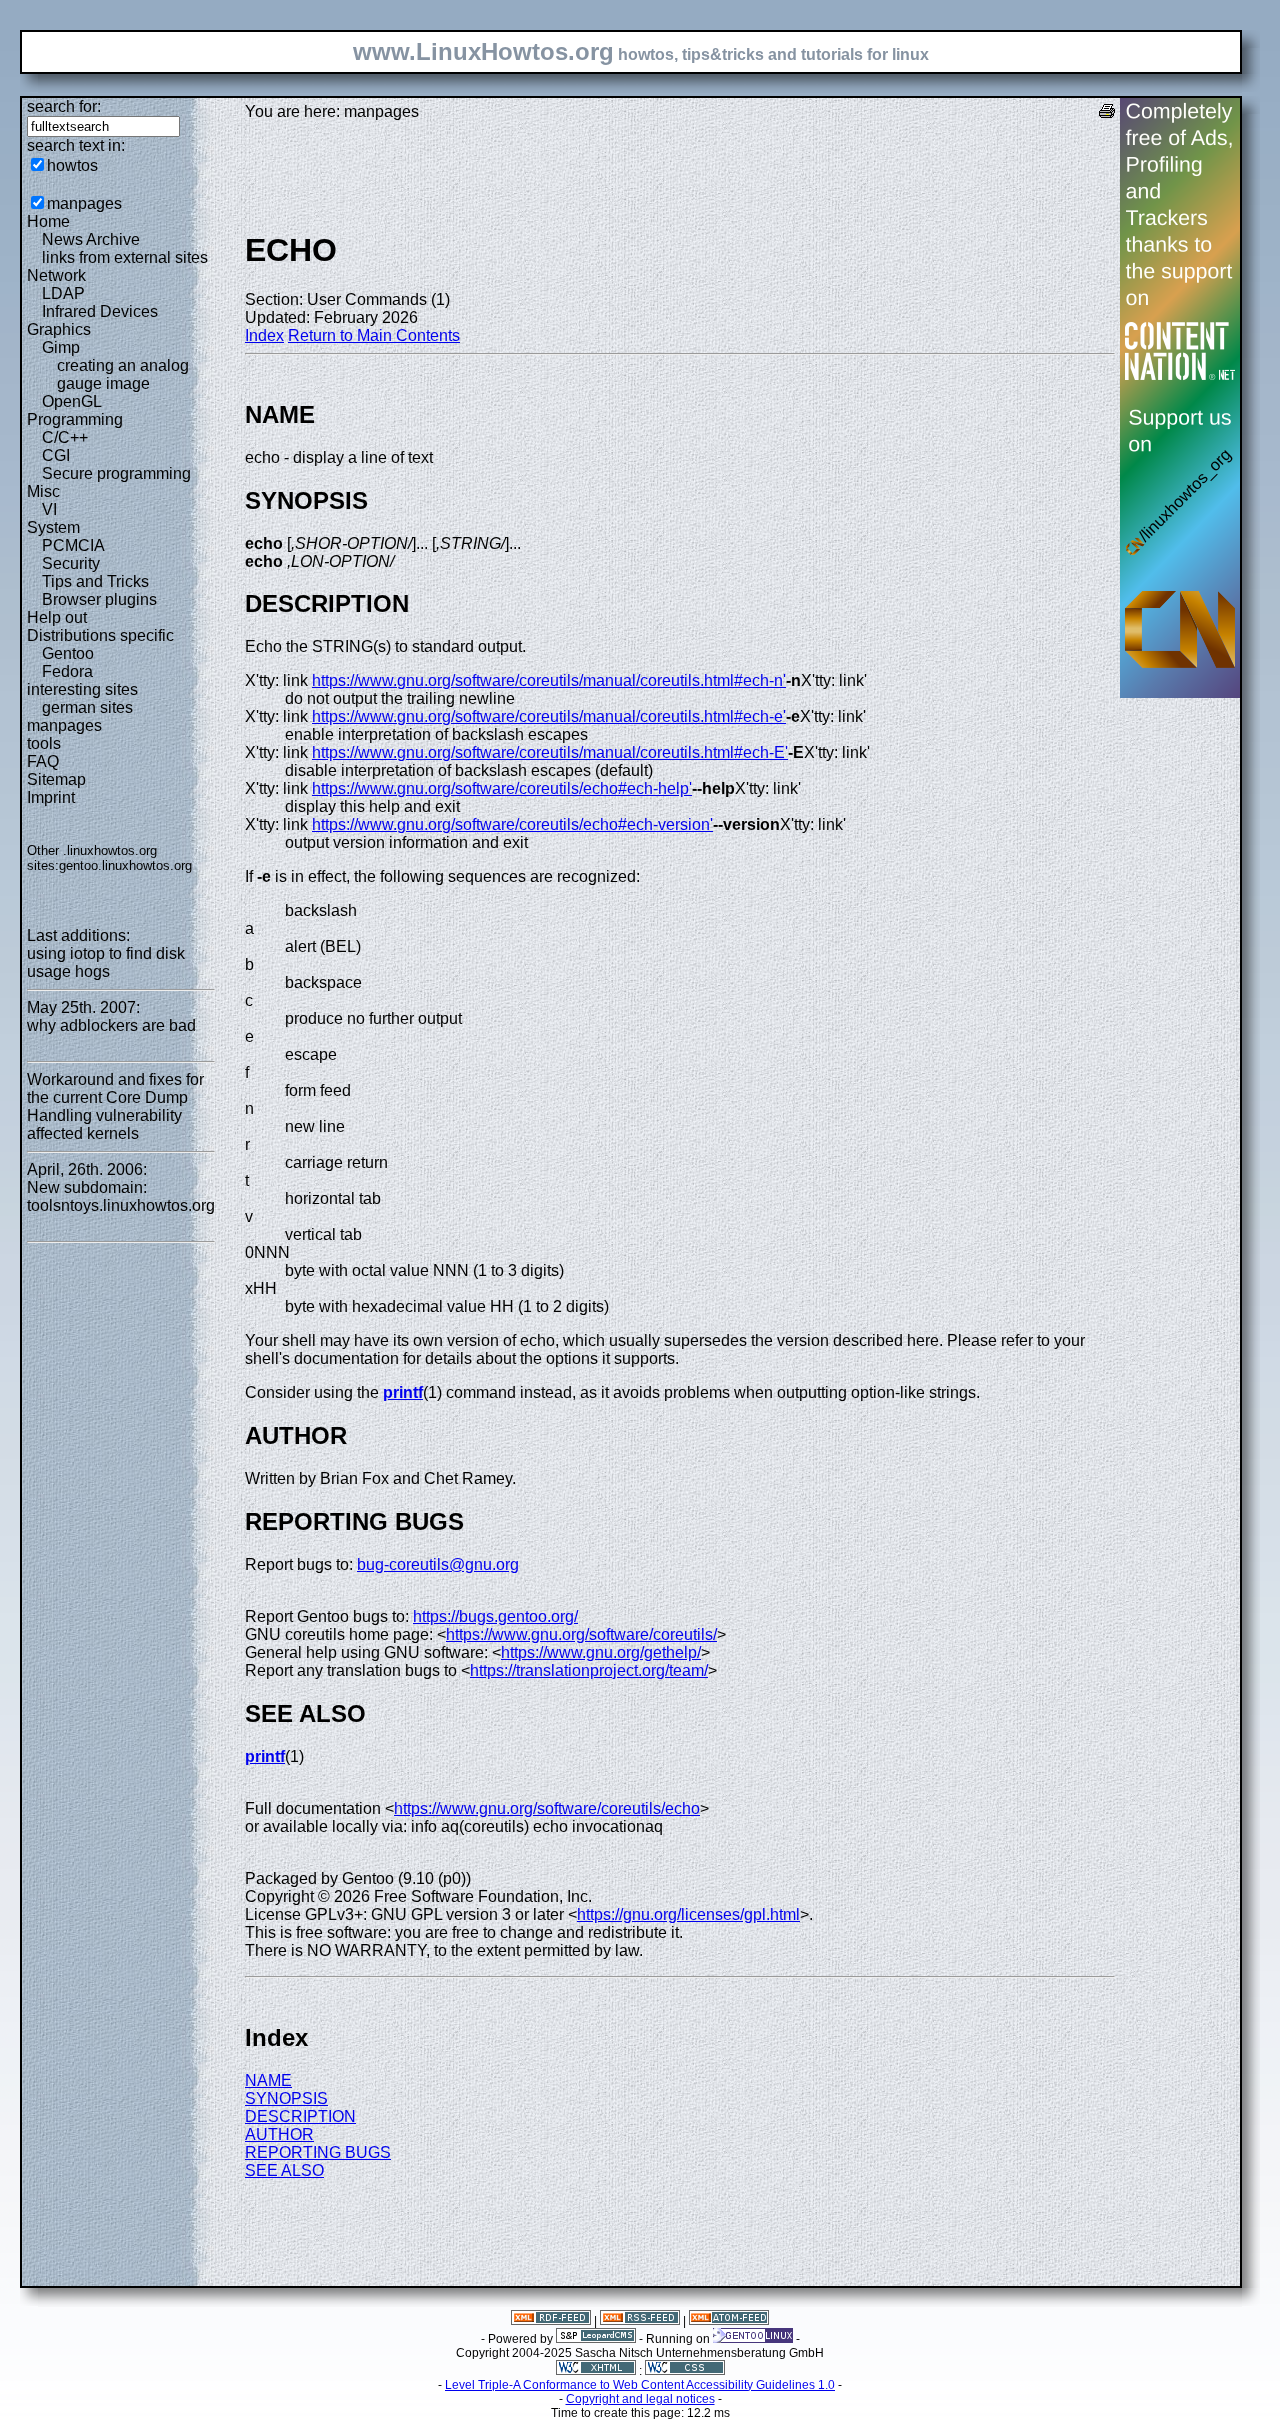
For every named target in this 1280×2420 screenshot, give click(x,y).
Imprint (51, 797)
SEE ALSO (284, 2170)
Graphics (59, 329)
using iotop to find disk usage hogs (106, 962)
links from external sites (125, 257)
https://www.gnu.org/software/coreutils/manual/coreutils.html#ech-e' (549, 716)
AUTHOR (279, 2134)
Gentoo (68, 653)
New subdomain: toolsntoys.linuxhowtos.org (121, 1196)
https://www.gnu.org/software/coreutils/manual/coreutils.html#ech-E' (550, 752)
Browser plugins (99, 599)
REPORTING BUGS (318, 2152)
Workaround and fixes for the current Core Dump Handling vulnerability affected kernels (115, 1106)
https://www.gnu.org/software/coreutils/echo (547, 1808)
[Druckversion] (1107, 113)
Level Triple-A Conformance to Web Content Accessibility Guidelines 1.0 (640, 2385)
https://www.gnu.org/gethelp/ (601, 1652)
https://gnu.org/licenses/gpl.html (688, 1914)
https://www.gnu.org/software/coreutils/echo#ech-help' (502, 788)
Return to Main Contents (374, 335)
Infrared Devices (100, 311)
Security (71, 563)
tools (44, 743)
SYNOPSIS (286, 2098)
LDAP (63, 293)
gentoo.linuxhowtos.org (125, 865)
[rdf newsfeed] (551, 2321)
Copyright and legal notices (640, 2399)
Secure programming (116, 473)
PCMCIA (73, 545)
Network (56, 275)
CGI (56, 455)
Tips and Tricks (95, 581)
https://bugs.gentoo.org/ (495, 1616)
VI (49, 509)
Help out (57, 617)
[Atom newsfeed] (729, 2321)
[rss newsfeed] (640, 2321)
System (53, 527)
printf (403, 1392)
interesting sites (82, 689)
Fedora (67, 671)
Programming (75, 419)
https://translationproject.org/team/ (589, 1670)
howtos (72, 165)
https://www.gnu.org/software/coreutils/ (581, 1634)
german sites (87, 707)
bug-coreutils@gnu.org (438, 1564)
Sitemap (56, 779)
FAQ (43, 761)
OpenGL (72, 401)
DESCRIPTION (300, 2116)
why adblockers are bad (111, 1025)
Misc (43, 491)
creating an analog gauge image (123, 374)
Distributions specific (100, 635)
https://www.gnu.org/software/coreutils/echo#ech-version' (512, 824)
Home (48, 221)
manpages (84, 203)
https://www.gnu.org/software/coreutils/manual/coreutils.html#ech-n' (549, 680)
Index (264, 335)
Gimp (61, 347)
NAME (268, 2080)
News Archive (91, 239)
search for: (64, 106)
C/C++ (65, 437)
